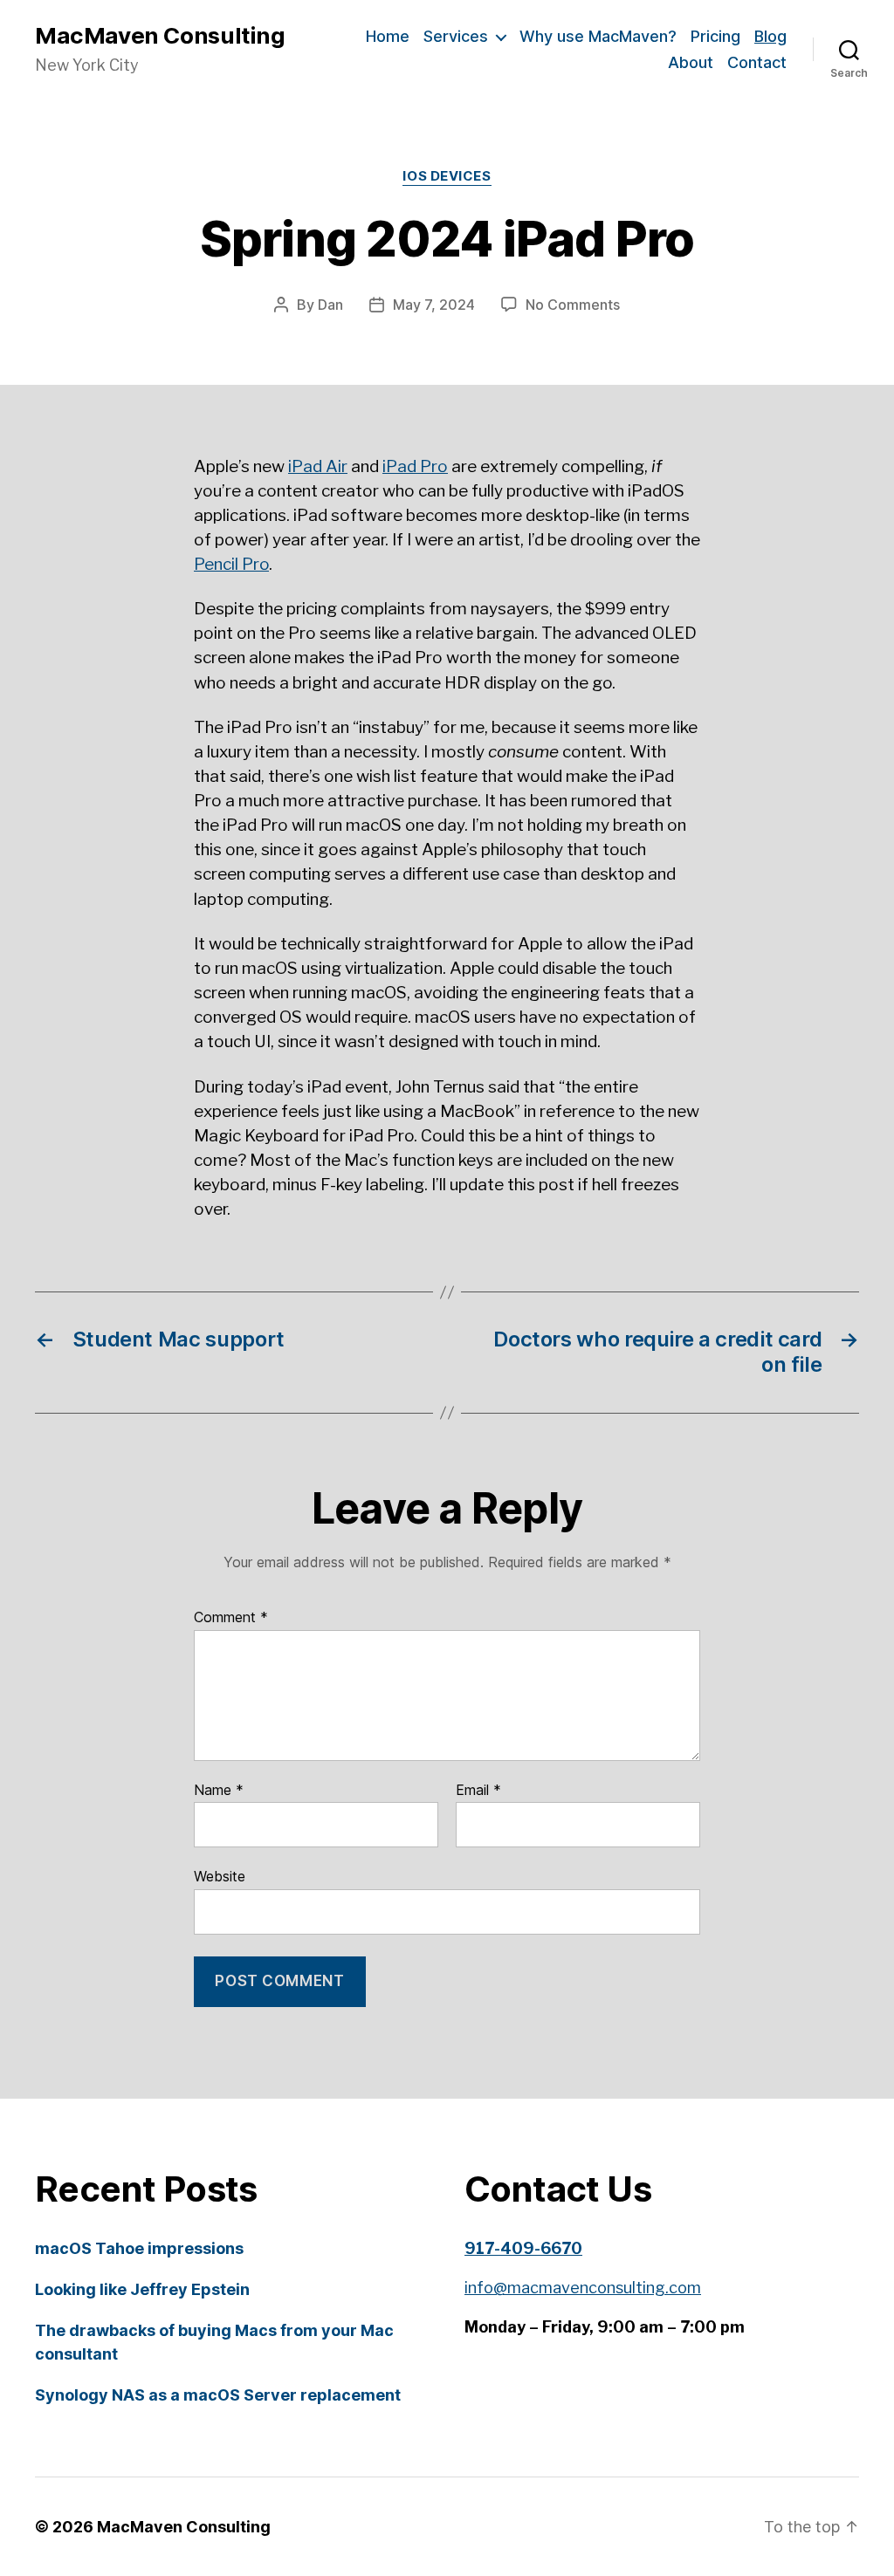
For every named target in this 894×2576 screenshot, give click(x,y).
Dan (330, 305)
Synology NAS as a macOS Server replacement (218, 2395)
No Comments (573, 305)
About (691, 62)
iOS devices (447, 176)
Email (478, 1791)
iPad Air (318, 466)
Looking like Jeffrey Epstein (142, 2289)
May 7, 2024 (434, 305)
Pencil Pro (231, 564)
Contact (757, 62)
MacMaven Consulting (160, 36)
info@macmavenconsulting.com (583, 2288)
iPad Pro (415, 466)
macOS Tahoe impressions (139, 2248)
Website (220, 1876)
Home (388, 36)
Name (219, 1791)
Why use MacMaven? (598, 36)
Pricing (715, 36)
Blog (770, 36)
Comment (231, 1618)
